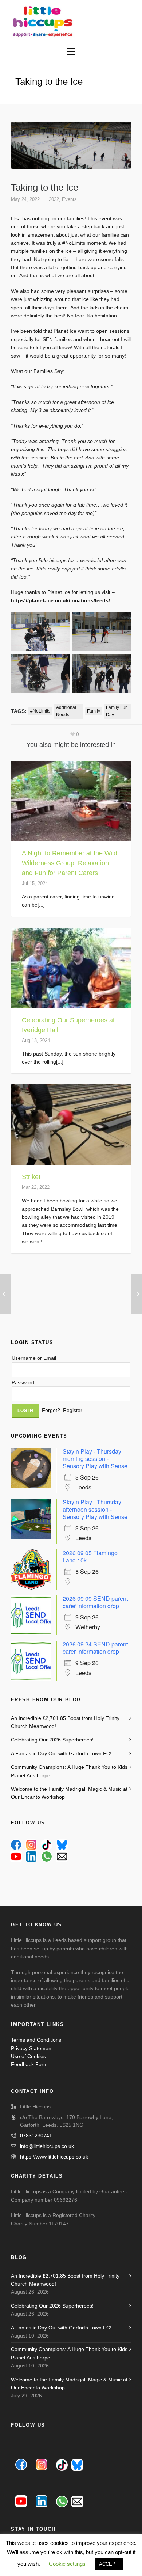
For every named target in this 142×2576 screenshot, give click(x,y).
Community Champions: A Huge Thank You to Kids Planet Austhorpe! (69, 1771)
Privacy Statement (32, 2048)
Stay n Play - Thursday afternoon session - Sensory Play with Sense (95, 1509)
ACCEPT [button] (109, 2564)
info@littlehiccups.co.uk (47, 2146)
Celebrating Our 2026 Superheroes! (52, 1740)
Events (69, 199)
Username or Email (34, 1358)
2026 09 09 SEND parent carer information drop (95, 1602)
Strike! (31, 1177)
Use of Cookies (28, 2056)
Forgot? (51, 1410)
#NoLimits (40, 711)
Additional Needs (66, 711)
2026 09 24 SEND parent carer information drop (95, 1648)
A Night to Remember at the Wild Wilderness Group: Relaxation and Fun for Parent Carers (70, 863)
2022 (54, 199)
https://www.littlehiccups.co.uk (54, 2157)
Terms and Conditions (36, 2040)
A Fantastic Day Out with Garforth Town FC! (61, 1753)
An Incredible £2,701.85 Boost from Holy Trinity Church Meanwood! (65, 1722)
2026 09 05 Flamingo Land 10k (90, 1556)
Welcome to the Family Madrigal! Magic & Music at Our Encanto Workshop (69, 1793)
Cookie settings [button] (67, 2564)
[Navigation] (71, 52)
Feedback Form (29, 2064)
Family (94, 711)
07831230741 (36, 2136)
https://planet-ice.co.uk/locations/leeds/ (60, 600)
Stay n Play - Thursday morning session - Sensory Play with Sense (95, 1459)
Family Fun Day (117, 711)
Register (73, 1410)
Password (23, 1382)
